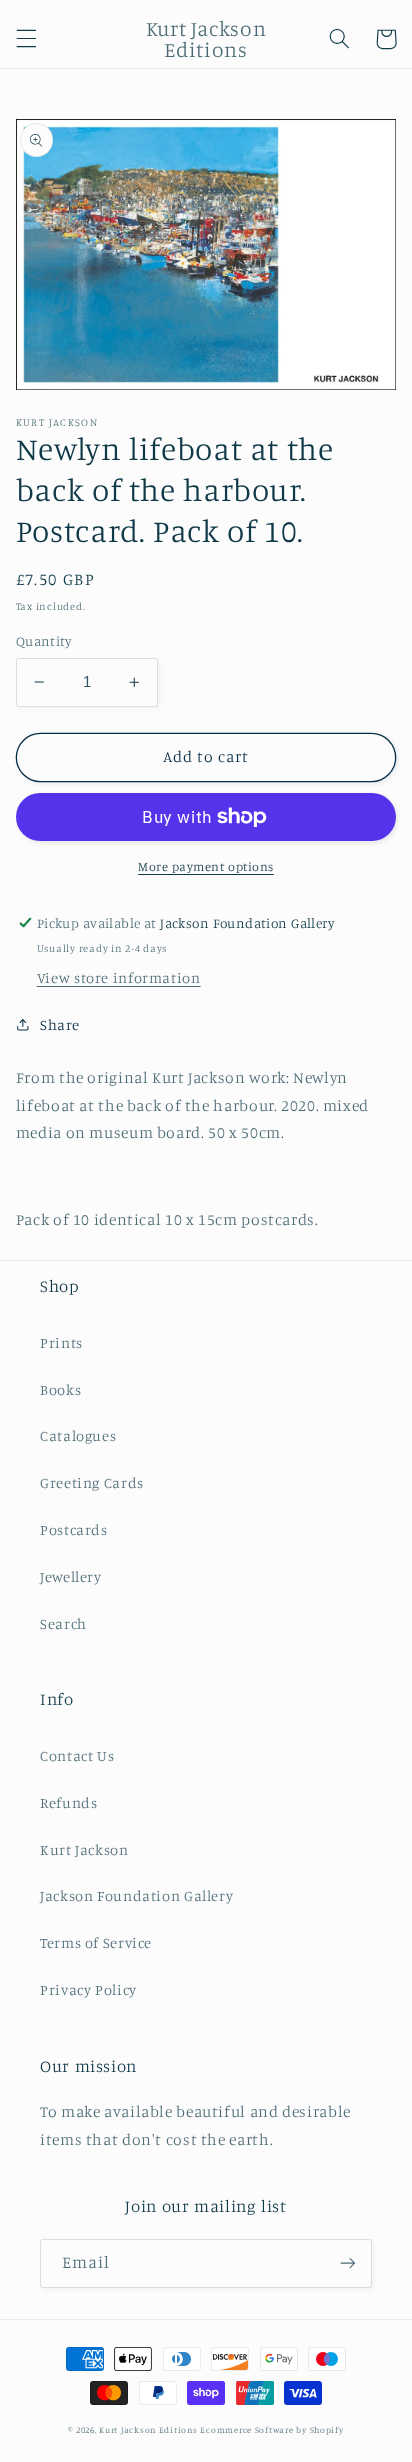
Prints (61, 1342)
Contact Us (77, 1755)
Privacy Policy (88, 1989)
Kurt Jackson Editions (148, 2429)
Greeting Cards (92, 1482)
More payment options (206, 866)
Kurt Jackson (84, 1849)
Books (60, 1389)
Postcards (74, 1529)
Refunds (68, 1802)
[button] (26, 39)
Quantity (43, 641)
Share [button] (60, 1024)
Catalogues (78, 1435)
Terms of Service (96, 1942)
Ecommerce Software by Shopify (271, 2429)
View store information (119, 977)
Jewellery (71, 1576)
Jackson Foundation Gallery (136, 1895)
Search (63, 1623)
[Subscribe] (348, 2263)
